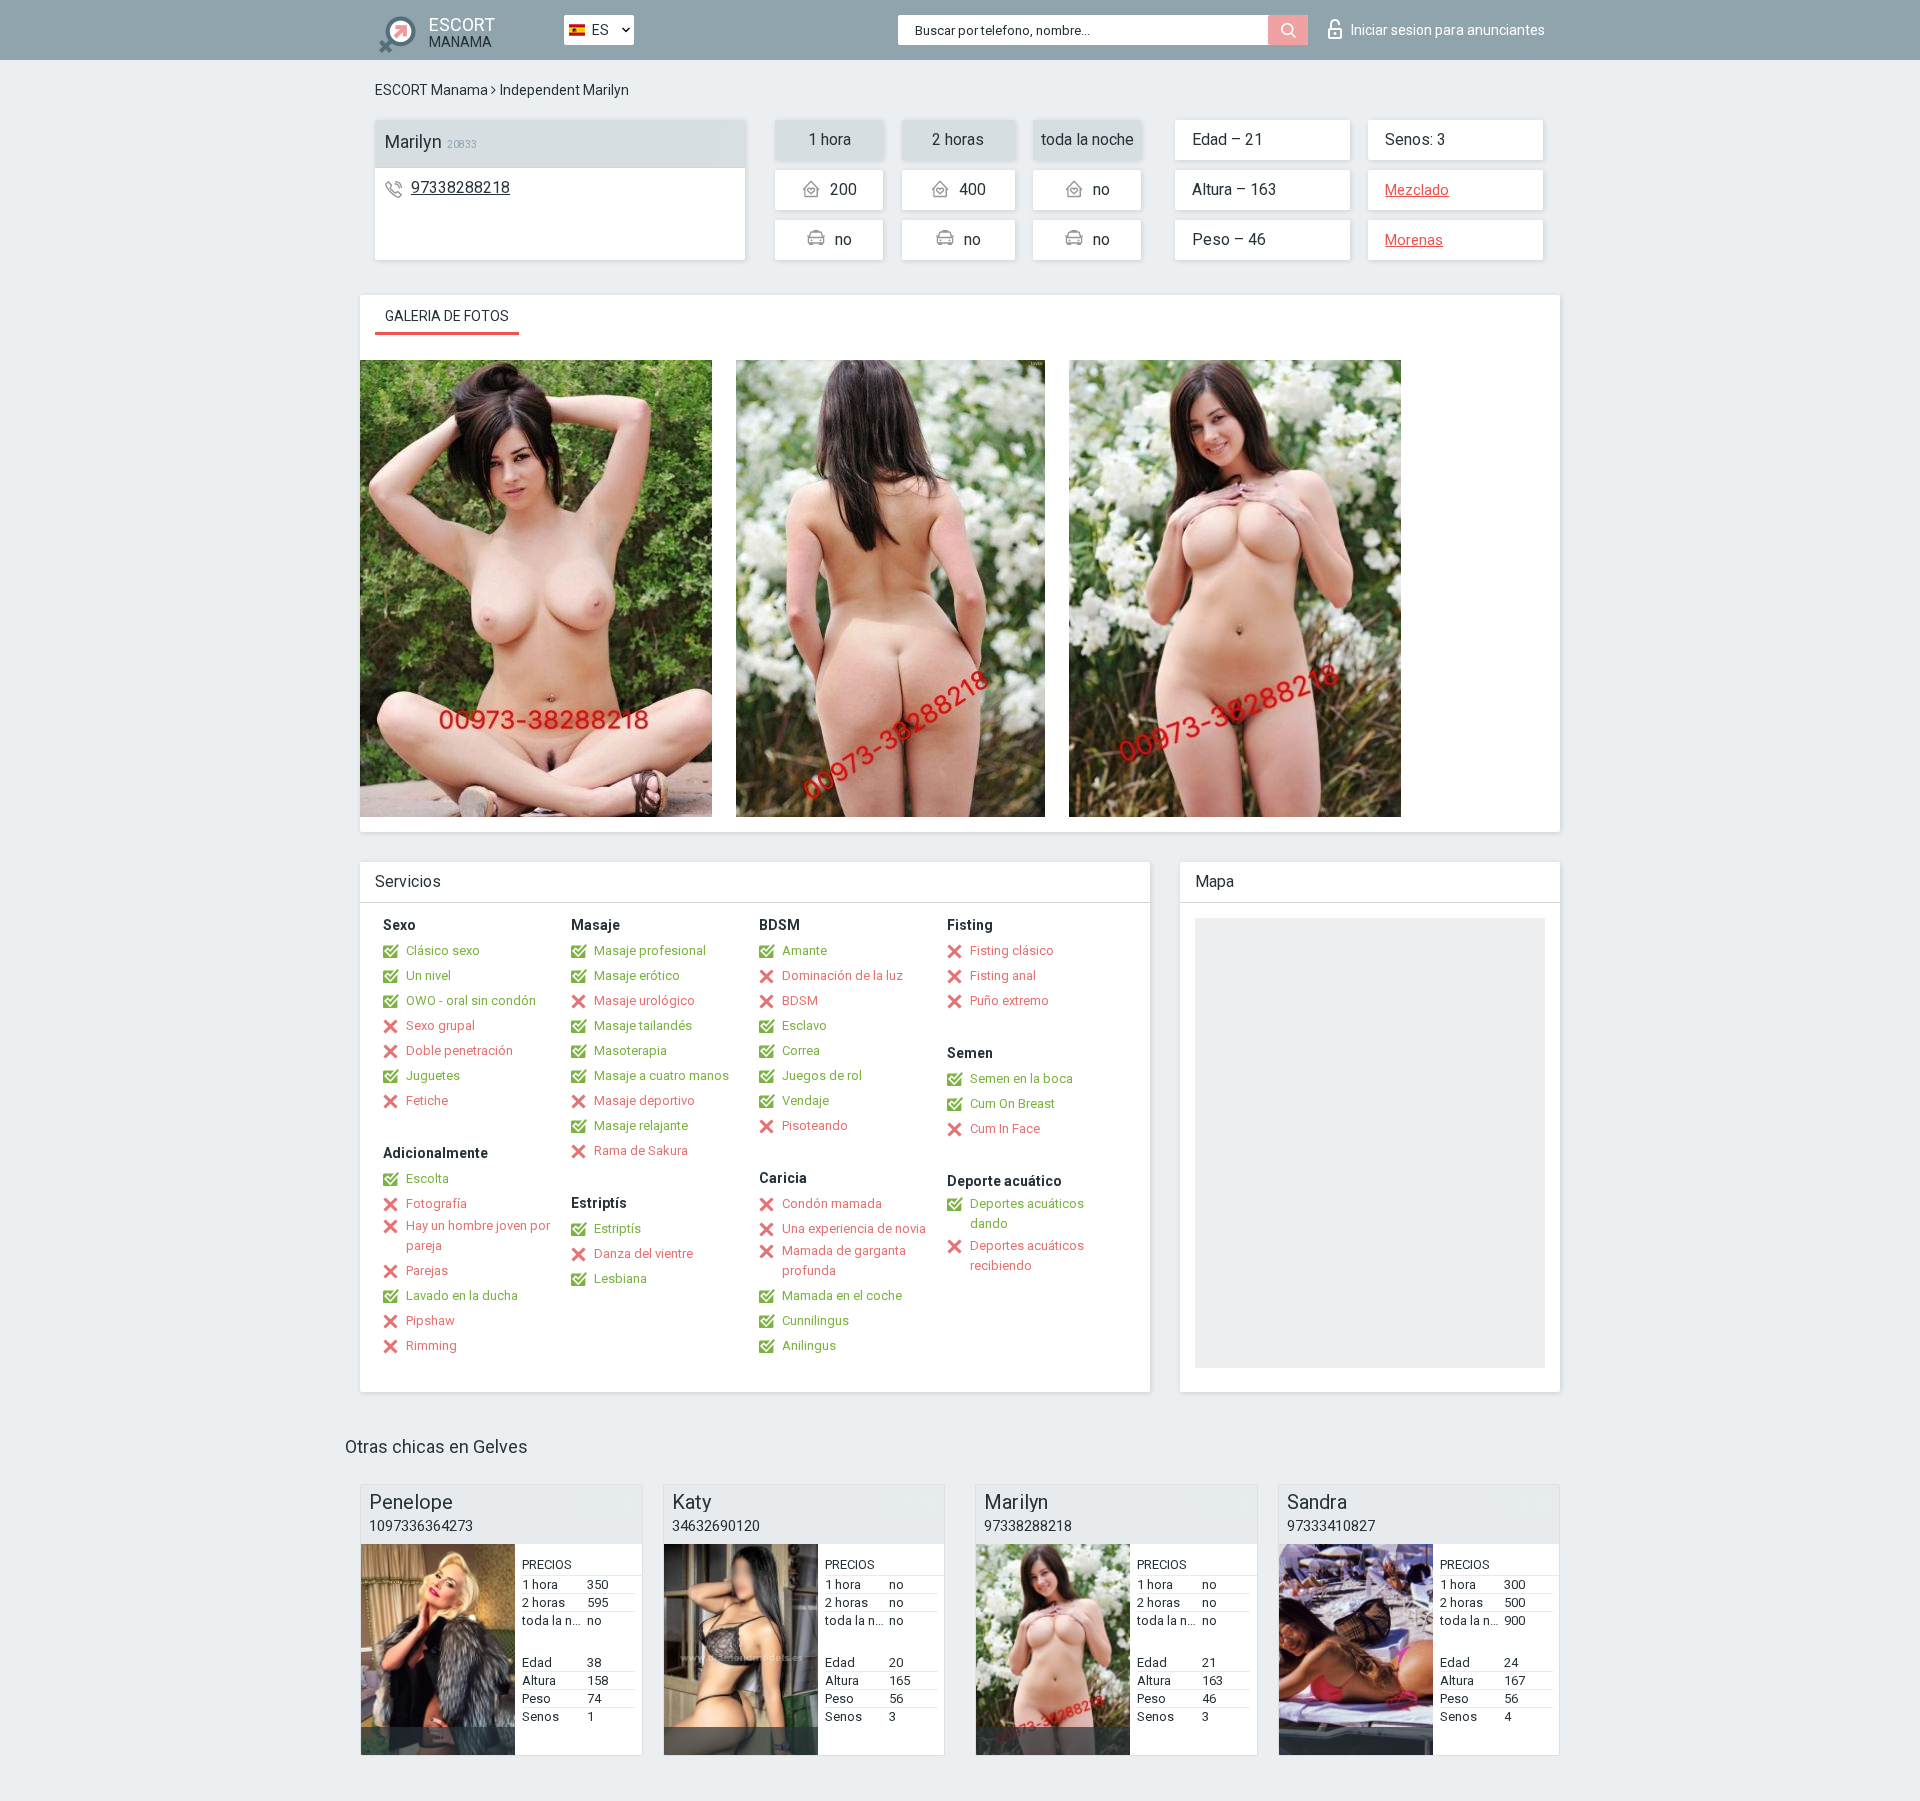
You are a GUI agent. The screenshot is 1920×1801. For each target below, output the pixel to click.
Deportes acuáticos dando (1027, 1213)
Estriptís (617, 1228)
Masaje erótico (637, 975)
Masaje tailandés (643, 1025)
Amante (804, 950)
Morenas (1414, 240)
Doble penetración (459, 1050)
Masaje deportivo (644, 1100)
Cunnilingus (815, 1320)
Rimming (431, 1345)
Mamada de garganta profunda (844, 1260)
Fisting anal (1003, 975)
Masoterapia (630, 1050)
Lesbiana (620, 1278)
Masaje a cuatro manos (661, 1075)
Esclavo (804, 1025)
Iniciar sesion (1448, 30)
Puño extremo (1009, 1000)
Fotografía (436, 1203)
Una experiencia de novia (854, 1228)
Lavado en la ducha (462, 1295)
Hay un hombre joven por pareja (478, 1235)
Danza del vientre (643, 1253)
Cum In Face (1005, 1128)
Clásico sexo (443, 950)
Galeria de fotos (447, 316)
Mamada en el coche (842, 1295)
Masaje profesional (650, 950)
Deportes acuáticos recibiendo (1027, 1255)
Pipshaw (430, 1320)
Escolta (427, 1178)
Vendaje (805, 1100)
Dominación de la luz (842, 975)
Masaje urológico (644, 1000)
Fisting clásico (1012, 950)
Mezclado (1417, 190)
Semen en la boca (1021, 1078)
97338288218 (460, 187)
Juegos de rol (822, 1075)
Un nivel (428, 975)
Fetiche (427, 1100)
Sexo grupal (440, 1025)
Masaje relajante (641, 1125)
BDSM (800, 1000)
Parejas (427, 1270)
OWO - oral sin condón (471, 1000)
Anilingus (809, 1345)
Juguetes (433, 1075)
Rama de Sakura (641, 1150)
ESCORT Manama (431, 90)
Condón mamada (832, 1203)
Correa (801, 1050)
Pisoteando (815, 1125)
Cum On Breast (1012, 1103)
